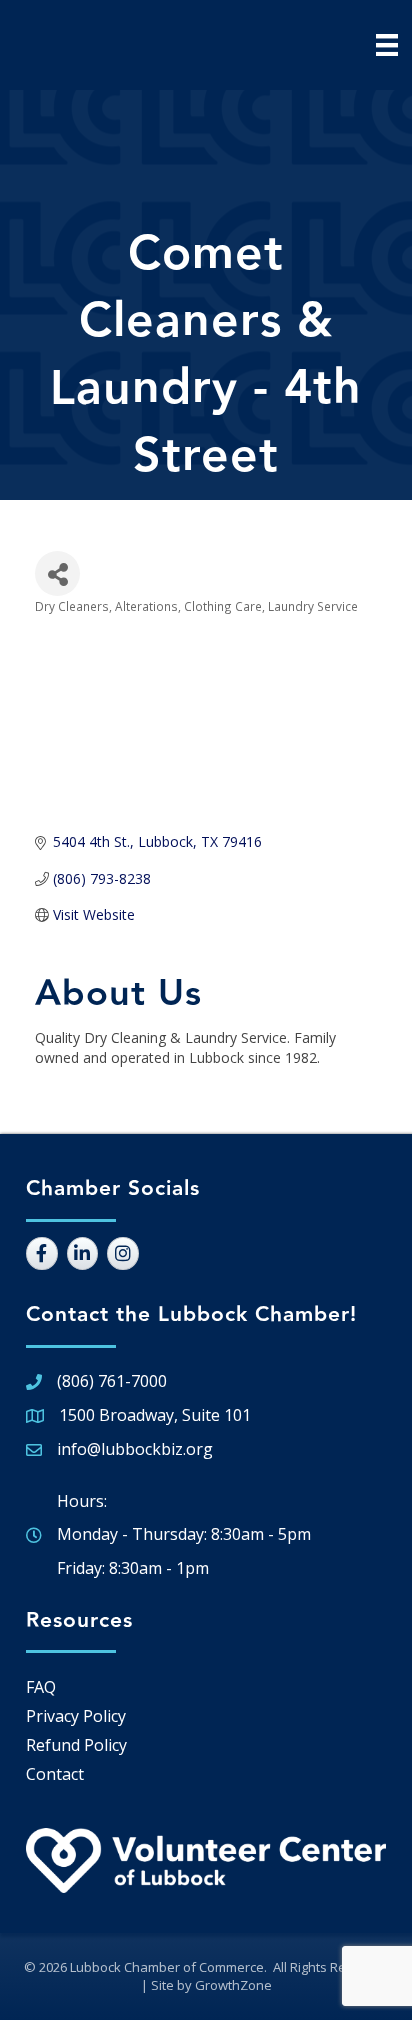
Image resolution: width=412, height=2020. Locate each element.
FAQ (41, 1687)
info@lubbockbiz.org (135, 1449)
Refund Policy (76, 1745)
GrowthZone (233, 1985)
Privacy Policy (76, 1716)
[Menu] (387, 45)
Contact (55, 1774)
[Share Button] (57, 573)
